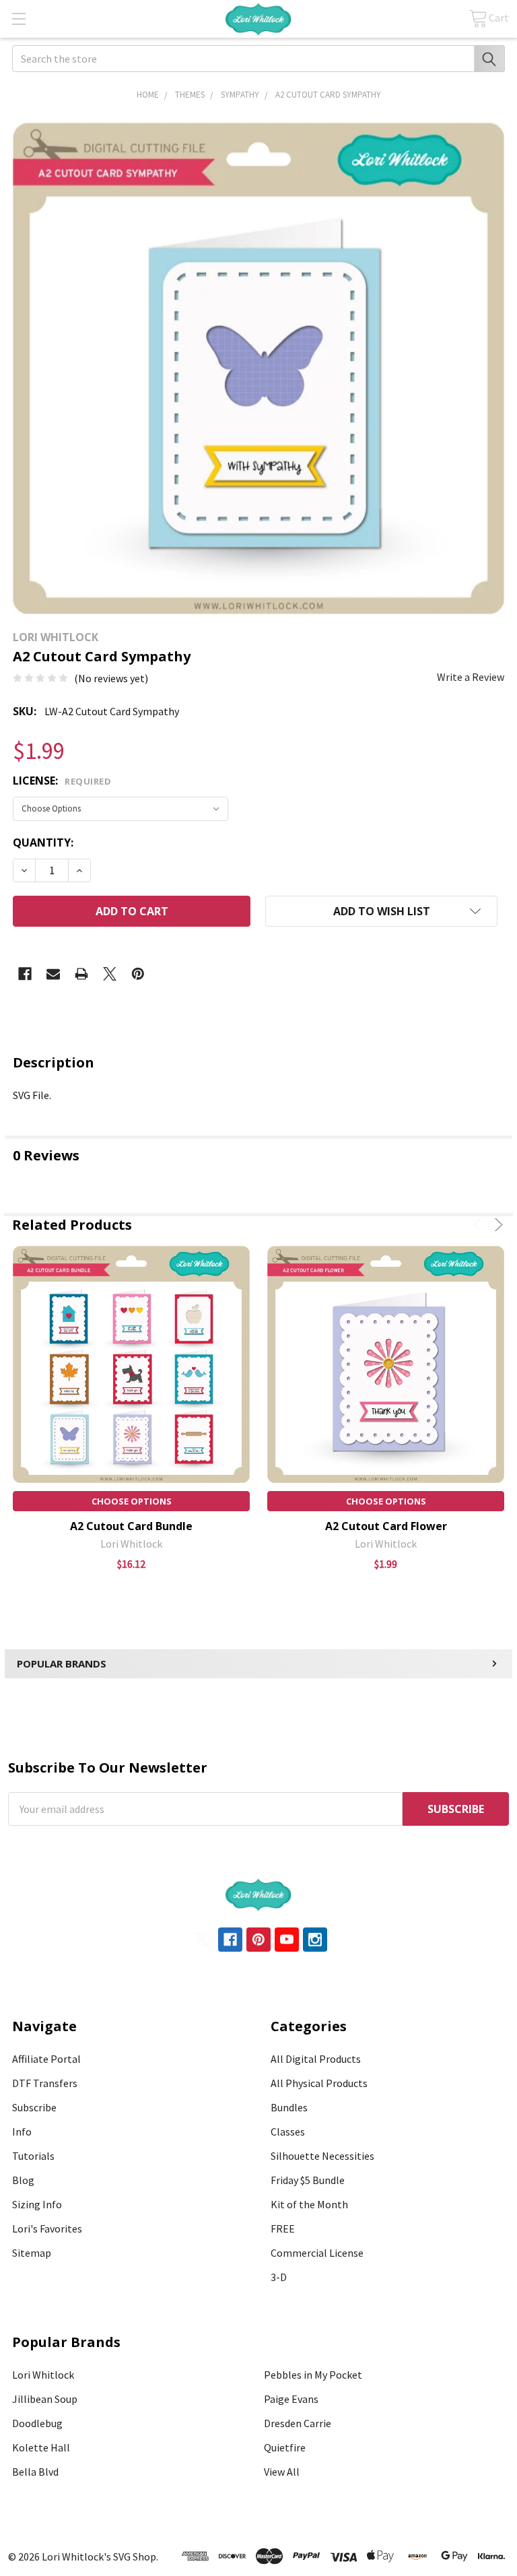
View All (282, 2472)
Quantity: (43, 843)
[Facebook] (25, 974)
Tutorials (33, 2156)
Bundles (289, 2107)
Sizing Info (37, 2204)
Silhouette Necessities (322, 2156)
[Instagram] (315, 1940)
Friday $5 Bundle (308, 2180)
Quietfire (285, 2447)
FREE (283, 2228)
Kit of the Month (309, 2204)
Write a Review (471, 677)
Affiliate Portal (46, 2059)
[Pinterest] (138, 974)
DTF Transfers (45, 2083)
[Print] (81, 974)
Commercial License (317, 2253)
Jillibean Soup (45, 2399)
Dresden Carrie (298, 2423)
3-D (279, 2277)
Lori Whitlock (43, 2375)
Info (22, 2132)
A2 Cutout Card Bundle (131, 1526)
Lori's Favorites (47, 2228)
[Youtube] (287, 1940)
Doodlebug (37, 2423)
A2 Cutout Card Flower (386, 1526)
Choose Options (132, 1501)
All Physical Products (319, 2083)
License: (62, 781)
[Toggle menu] (19, 19)
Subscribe (34, 2107)
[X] (110, 974)
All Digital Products (316, 2059)
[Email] (53, 974)
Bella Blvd (35, 2472)
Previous (480, 1225)
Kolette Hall (41, 2447)
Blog (23, 2180)
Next (496, 1225)
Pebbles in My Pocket (313, 2375)
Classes (288, 2132)
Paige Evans (291, 2399)
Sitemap (32, 2253)
